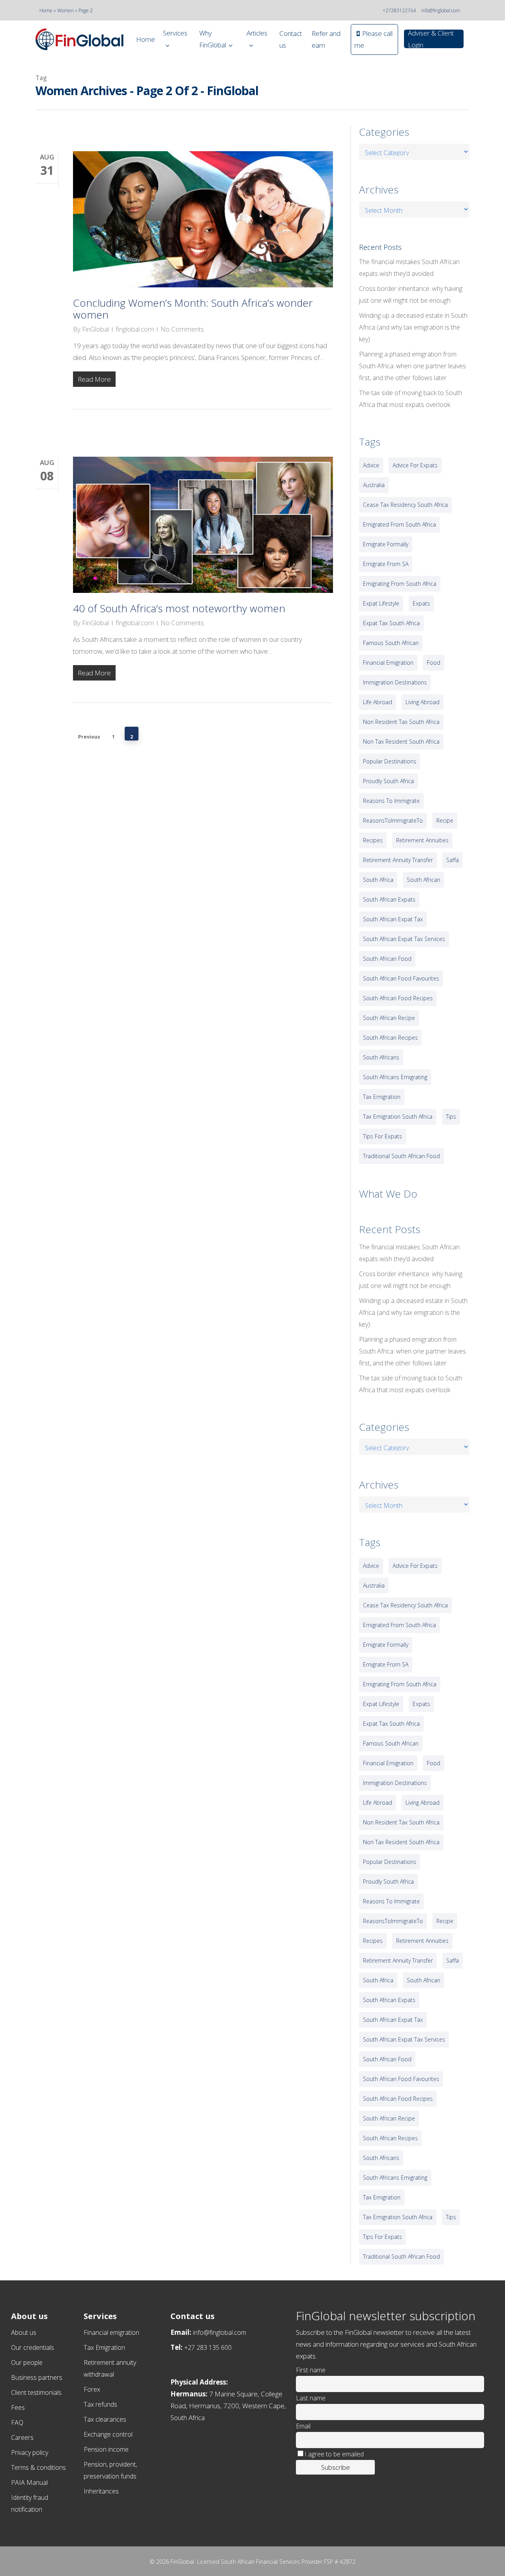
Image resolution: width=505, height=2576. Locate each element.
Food (434, 663)
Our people (27, 2362)
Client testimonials (36, 2392)
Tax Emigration (104, 2347)
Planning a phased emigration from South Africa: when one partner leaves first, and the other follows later (412, 366)
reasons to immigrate (391, 801)
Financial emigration (111, 2332)
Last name (311, 2398)
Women (65, 10)
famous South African (391, 643)
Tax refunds (100, 2404)
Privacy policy (30, 2452)
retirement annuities (422, 840)
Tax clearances (105, 2419)
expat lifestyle (381, 603)
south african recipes (390, 1038)
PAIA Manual (29, 2482)
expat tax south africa (391, 623)
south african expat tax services (404, 939)
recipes (373, 840)
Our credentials (33, 2347)
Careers (22, 2437)
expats (421, 603)
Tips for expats (382, 1136)
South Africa (378, 880)
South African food (387, 959)
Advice (371, 465)
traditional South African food (401, 1156)
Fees (18, 2407)
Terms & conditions (38, 2467)
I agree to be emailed (334, 2454)
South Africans (381, 1057)
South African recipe (389, 1018)
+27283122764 (399, 10)
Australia (374, 485)
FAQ (17, 2422)
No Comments (182, 329)
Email (303, 2426)
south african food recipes (398, 998)
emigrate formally (386, 544)
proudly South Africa (388, 781)
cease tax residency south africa (405, 505)
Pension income (106, 2449)
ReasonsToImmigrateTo (393, 820)
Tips (451, 1116)
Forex (92, 2389)
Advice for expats (415, 465)
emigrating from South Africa (400, 584)
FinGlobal (95, 329)
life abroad (378, 702)
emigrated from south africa (399, 524)
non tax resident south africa (401, 741)
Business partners (37, 2377)
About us (24, 2332)
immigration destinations (395, 682)
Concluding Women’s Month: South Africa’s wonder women (193, 309)
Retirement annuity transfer (398, 860)
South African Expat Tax (393, 919)
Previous (89, 736)
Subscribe (336, 2467)
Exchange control (108, 2434)
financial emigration (388, 663)
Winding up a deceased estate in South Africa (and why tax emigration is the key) (413, 327)
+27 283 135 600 (208, 2347)
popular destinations (390, 761)
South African (424, 880)
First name (311, 2370)
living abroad (423, 702)
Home (46, 10)
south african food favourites (401, 978)
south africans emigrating (395, 1077)
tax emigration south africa (398, 1116)
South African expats (389, 899)
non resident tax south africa (401, 722)
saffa (453, 860)
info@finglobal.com (441, 10)
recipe (445, 820)
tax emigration (382, 1097)
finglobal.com (135, 329)
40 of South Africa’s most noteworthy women (179, 608)
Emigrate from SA (386, 564)
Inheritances (101, 2491)
